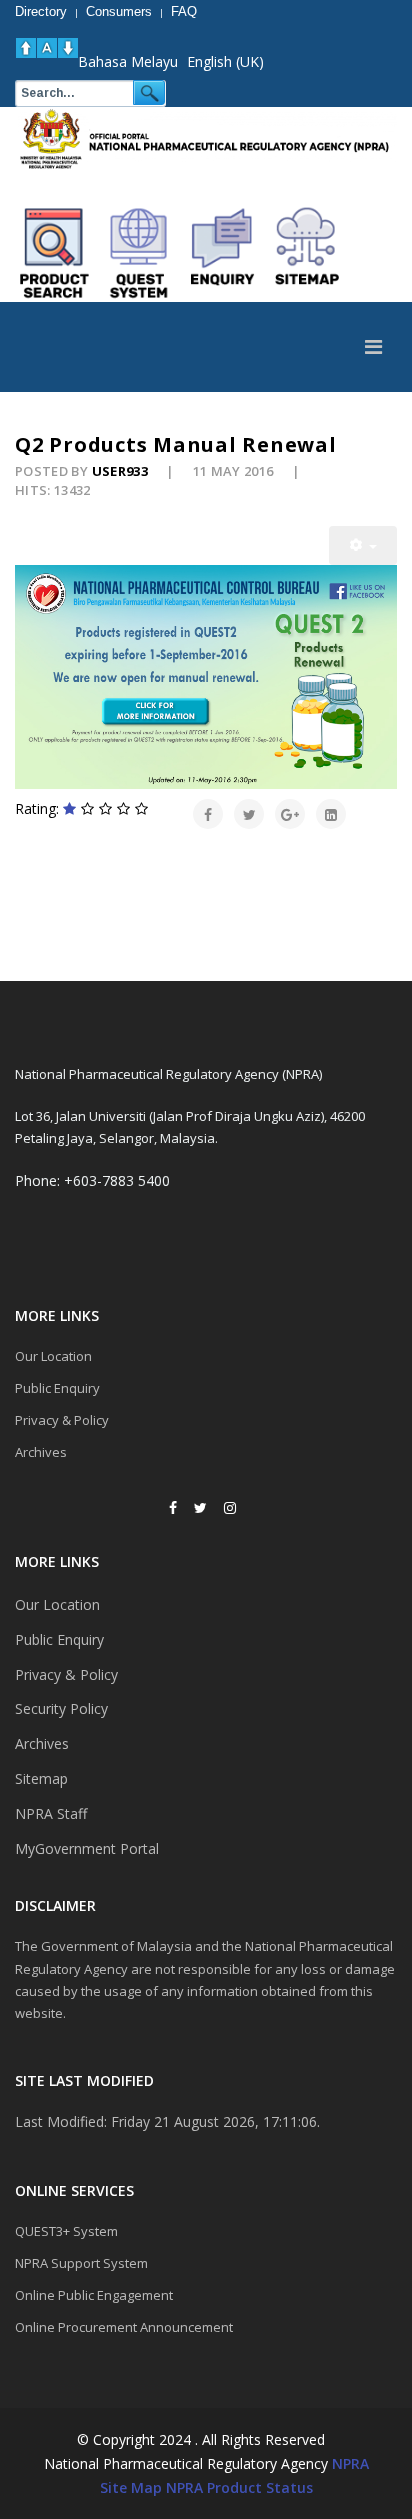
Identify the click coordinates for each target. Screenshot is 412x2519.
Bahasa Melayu (128, 61)
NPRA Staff (51, 1813)
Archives (41, 1452)
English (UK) (225, 61)
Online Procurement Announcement (124, 2327)
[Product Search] (55, 253)
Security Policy (61, 1708)
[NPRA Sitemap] (307, 253)
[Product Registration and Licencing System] (139, 253)
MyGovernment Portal (87, 1848)
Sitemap (41, 1778)
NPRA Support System (81, 2263)
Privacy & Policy (62, 1420)
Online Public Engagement (94, 2295)
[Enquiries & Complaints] (223, 253)
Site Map (131, 2487)
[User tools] (363, 545)
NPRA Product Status (239, 2487)
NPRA (350, 2463)
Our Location (53, 1356)
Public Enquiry (57, 1388)
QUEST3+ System (66, 2231)
